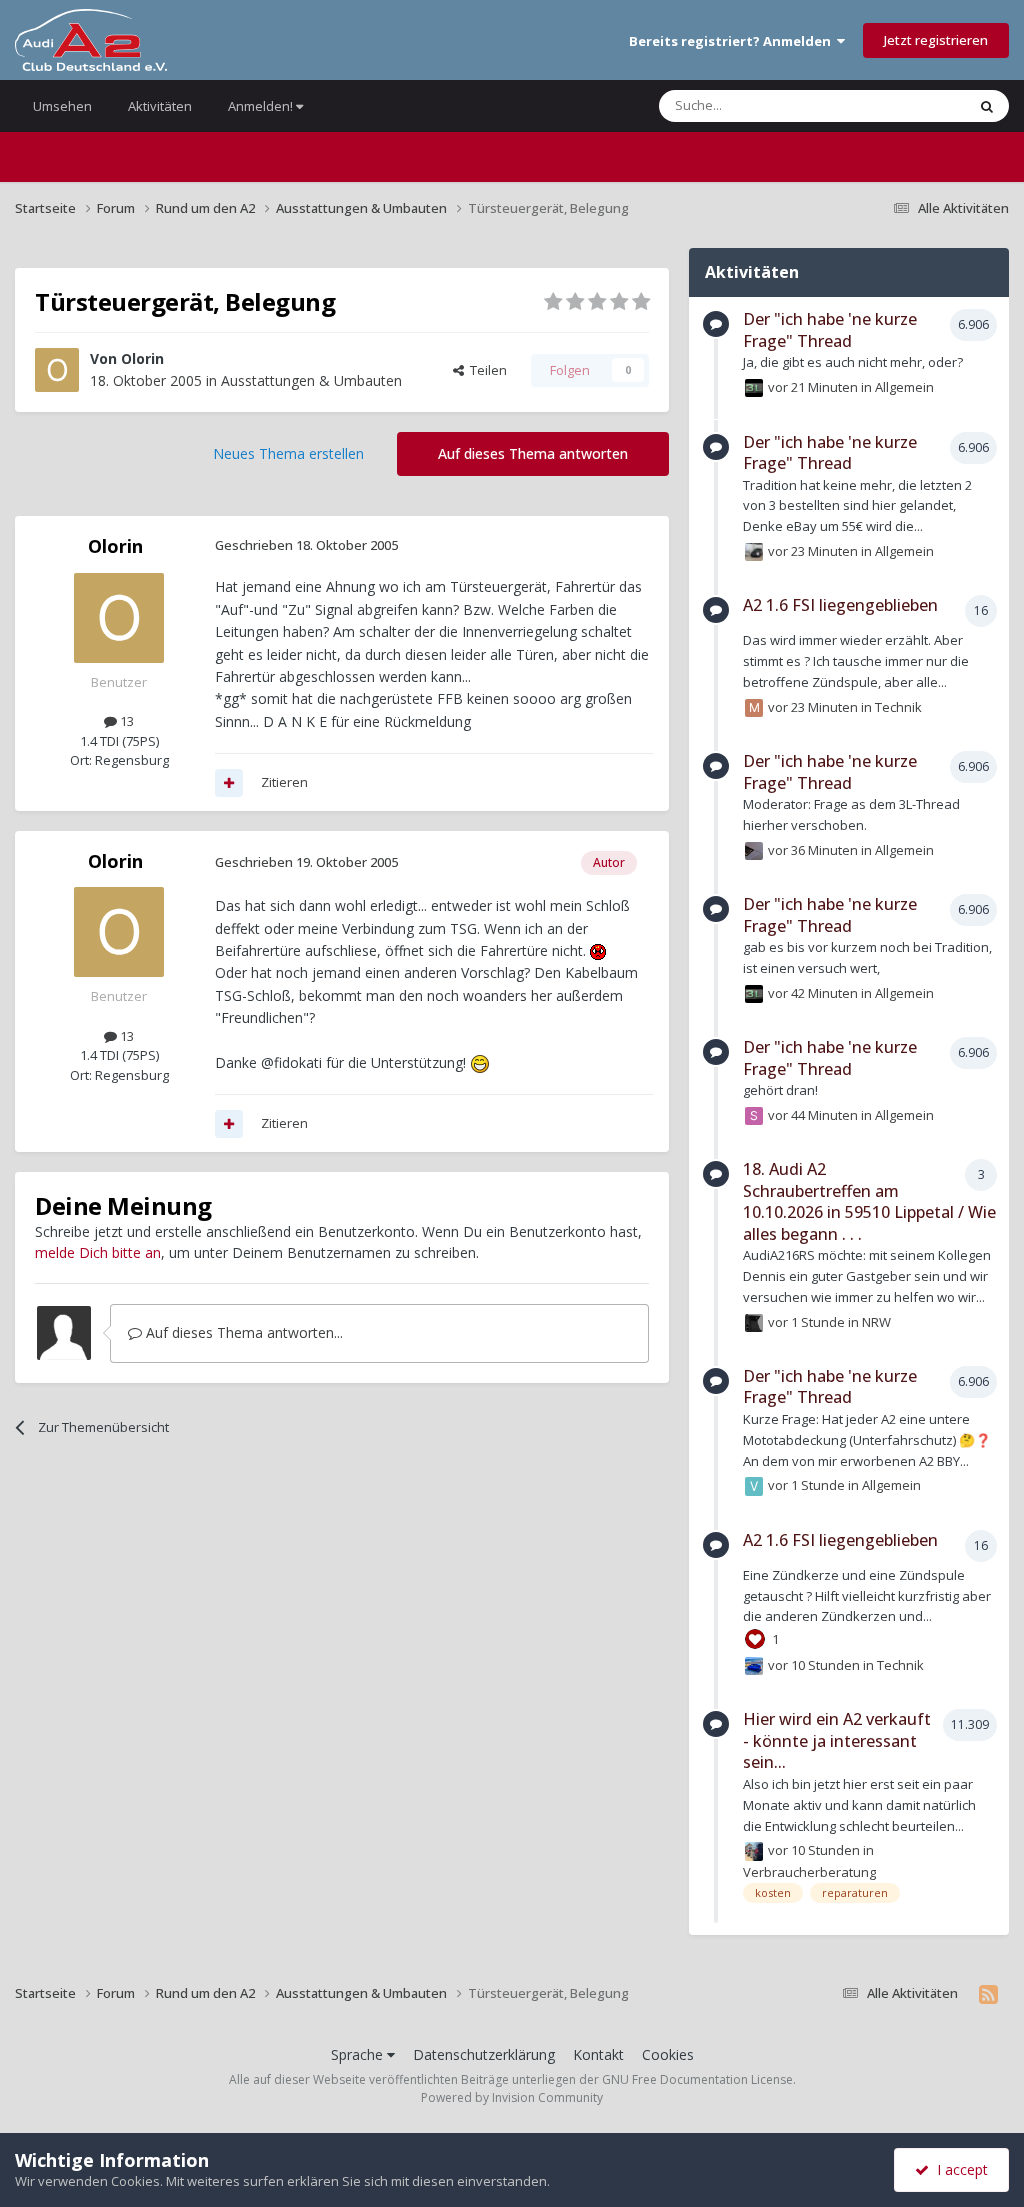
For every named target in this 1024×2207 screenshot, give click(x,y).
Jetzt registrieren (936, 40)
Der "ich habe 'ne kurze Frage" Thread (830, 330)
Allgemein (904, 387)
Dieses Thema (898, 105)
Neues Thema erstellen (288, 453)
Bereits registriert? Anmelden (733, 41)
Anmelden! (262, 106)
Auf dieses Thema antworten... (242, 1332)
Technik (898, 706)
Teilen (485, 370)
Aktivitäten (160, 106)
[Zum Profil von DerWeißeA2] (754, 851)
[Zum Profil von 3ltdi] (754, 552)
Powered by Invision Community (512, 2097)
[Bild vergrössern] (598, 950)
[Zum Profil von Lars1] (754, 1323)
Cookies (668, 2054)
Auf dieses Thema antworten (533, 453)
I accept (958, 2169)
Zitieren (284, 782)
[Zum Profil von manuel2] (754, 708)
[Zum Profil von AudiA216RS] (754, 1666)
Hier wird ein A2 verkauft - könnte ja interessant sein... (837, 1740)
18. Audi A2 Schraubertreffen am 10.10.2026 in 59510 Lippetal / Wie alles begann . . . (869, 1201)
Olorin (142, 358)
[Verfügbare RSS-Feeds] (988, 1994)
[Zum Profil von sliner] (754, 1116)
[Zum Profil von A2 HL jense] (754, 388)
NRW (876, 1321)
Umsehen (62, 106)
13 (125, 721)
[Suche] (987, 106)
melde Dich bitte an (98, 1252)
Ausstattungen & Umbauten (311, 380)
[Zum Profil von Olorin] (57, 370)
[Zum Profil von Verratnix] (754, 1486)
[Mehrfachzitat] (229, 783)
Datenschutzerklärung (484, 2054)
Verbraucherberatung (809, 1872)
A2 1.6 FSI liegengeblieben (840, 605)
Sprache (359, 2054)
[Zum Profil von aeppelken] (754, 1851)
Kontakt (598, 2054)
